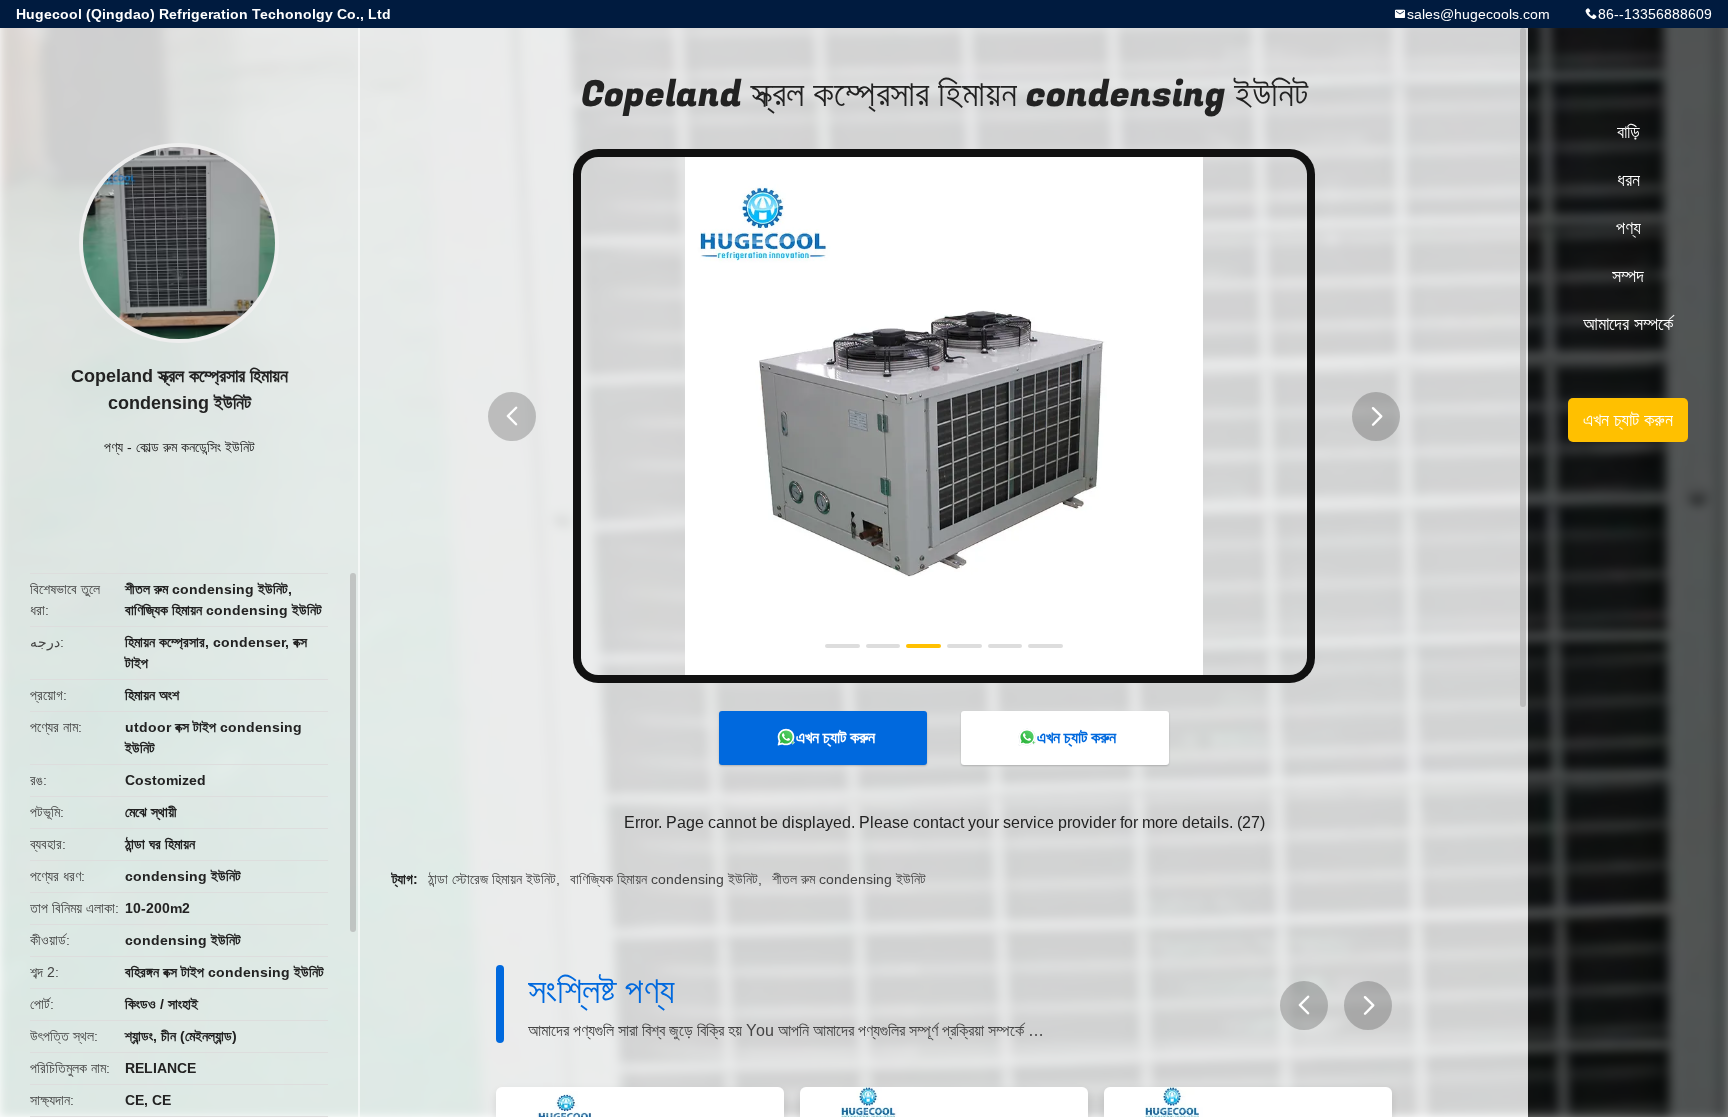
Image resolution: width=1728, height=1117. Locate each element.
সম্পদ (1628, 276)
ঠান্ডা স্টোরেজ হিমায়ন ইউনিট (492, 879)
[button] (512, 416)
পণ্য (113, 447)
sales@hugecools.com (1478, 14)
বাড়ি (1628, 132)
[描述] (1304, 1005)
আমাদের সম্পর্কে (1628, 324)
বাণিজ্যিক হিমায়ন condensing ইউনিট (664, 879)
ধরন (1628, 180)
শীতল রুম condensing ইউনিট (849, 879)
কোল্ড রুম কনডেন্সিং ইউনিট (195, 447)
